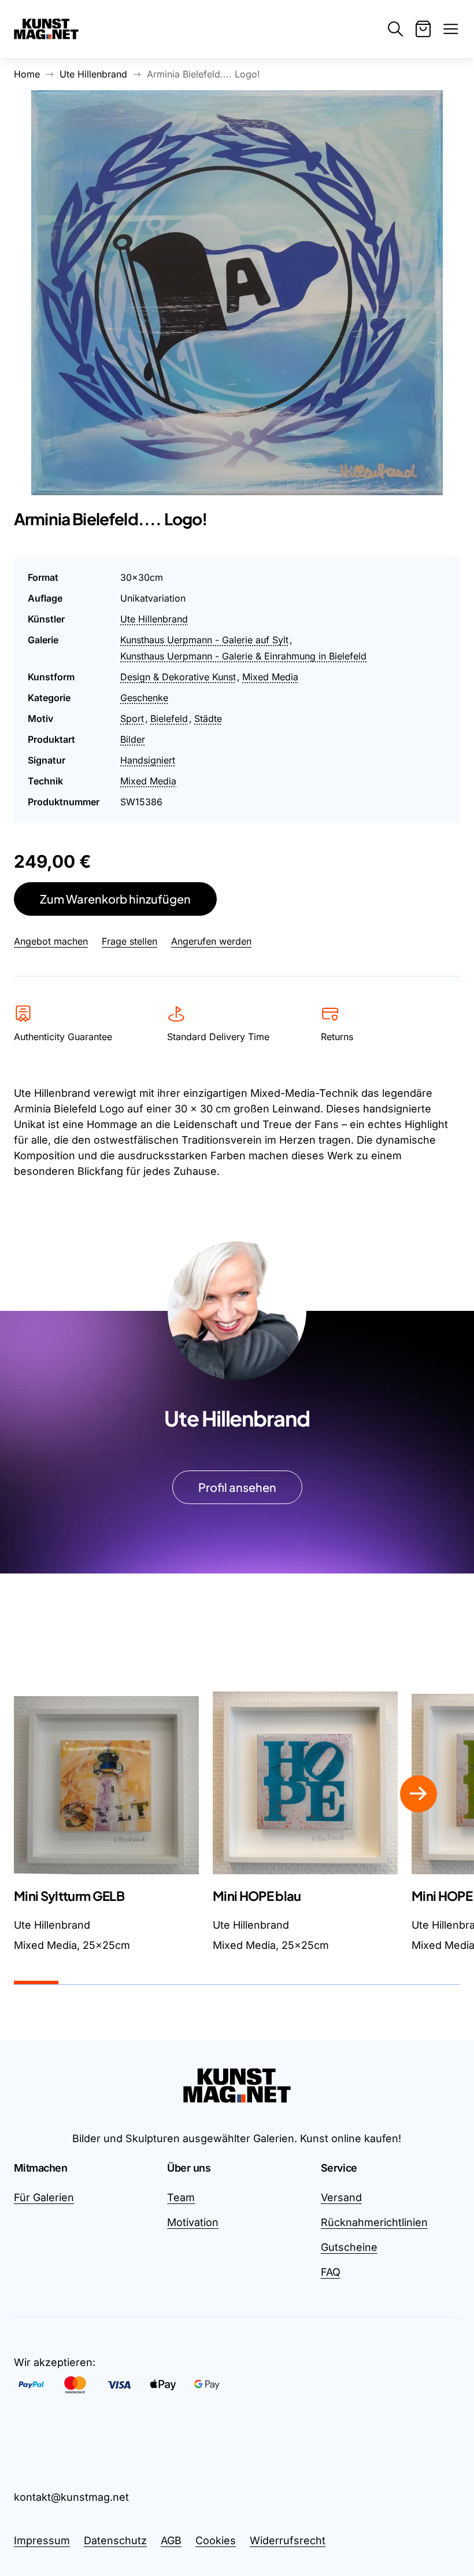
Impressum (42, 2540)
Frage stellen (129, 941)
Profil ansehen (237, 1487)
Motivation (193, 2222)
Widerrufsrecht (288, 2540)
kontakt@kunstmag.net (71, 2497)
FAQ (331, 2272)
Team (181, 2197)
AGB (171, 2540)
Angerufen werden (211, 941)
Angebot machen (51, 941)
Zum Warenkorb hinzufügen (115, 899)
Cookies (216, 2540)
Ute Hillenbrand (93, 74)
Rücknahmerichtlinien (374, 2222)
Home (27, 74)
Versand (341, 2197)
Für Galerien (44, 2197)
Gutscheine (349, 2247)
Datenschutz (115, 2540)
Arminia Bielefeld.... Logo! (203, 74)
